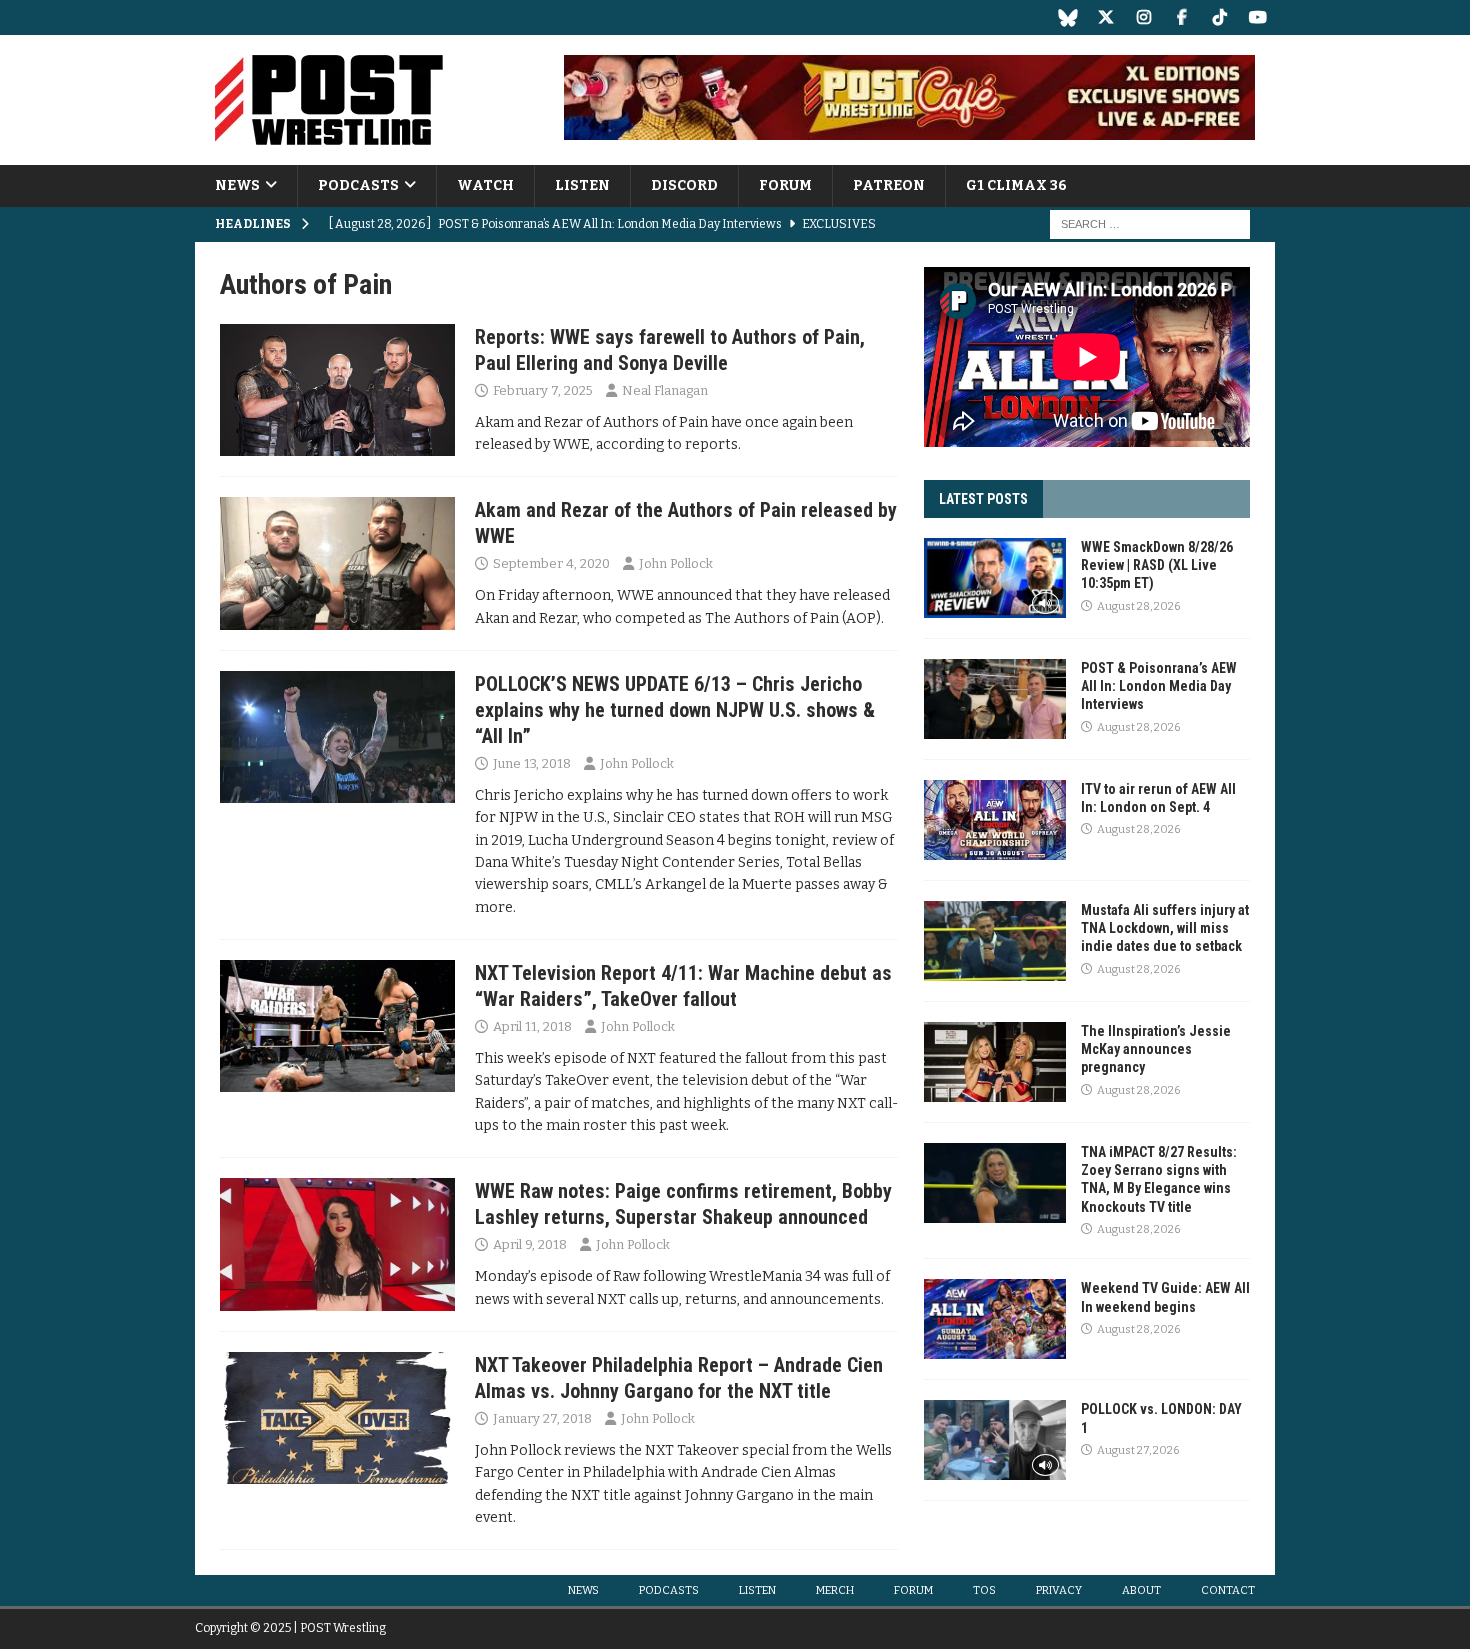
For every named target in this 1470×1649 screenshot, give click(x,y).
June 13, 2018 (532, 763)
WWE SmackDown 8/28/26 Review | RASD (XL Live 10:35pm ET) (1157, 565)
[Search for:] (1150, 224)
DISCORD (684, 185)
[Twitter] (1105, 17)
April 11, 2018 (532, 1026)
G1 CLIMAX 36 (1016, 185)
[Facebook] (1181, 17)
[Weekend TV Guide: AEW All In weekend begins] (995, 1319)
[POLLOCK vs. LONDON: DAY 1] (995, 1440)
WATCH (485, 185)
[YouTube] (1257, 17)
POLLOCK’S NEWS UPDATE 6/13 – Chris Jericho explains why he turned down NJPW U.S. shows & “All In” (675, 710)
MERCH (835, 1590)
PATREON (889, 185)
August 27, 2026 (1138, 1450)
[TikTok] (1219, 17)
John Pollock (676, 563)
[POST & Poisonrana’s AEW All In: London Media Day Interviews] (995, 699)
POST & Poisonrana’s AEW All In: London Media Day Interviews (1159, 686)
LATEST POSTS (983, 499)
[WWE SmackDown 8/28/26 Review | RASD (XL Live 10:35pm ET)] (995, 578)
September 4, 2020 (551, 563)
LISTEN (582, 185)
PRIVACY (1059, 1590)
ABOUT (1141, 1590)
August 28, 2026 (1138, 606)
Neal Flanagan (665, 390)
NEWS (237, 185)
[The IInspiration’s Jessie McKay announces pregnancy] (995, 1062)
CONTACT (1228, 1590)
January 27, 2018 (542, 1418)
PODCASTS (358, 185)
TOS (984, 1590)
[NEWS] (337, 390)
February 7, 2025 (543, 390)
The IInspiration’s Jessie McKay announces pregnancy (1156, 1049)
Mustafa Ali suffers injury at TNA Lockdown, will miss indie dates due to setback (1165, 928)
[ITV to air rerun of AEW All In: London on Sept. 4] (995, 820)
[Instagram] (1143, 17)
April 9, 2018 (530, 1244)
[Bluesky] (1067, 17)
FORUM (785, 185)
